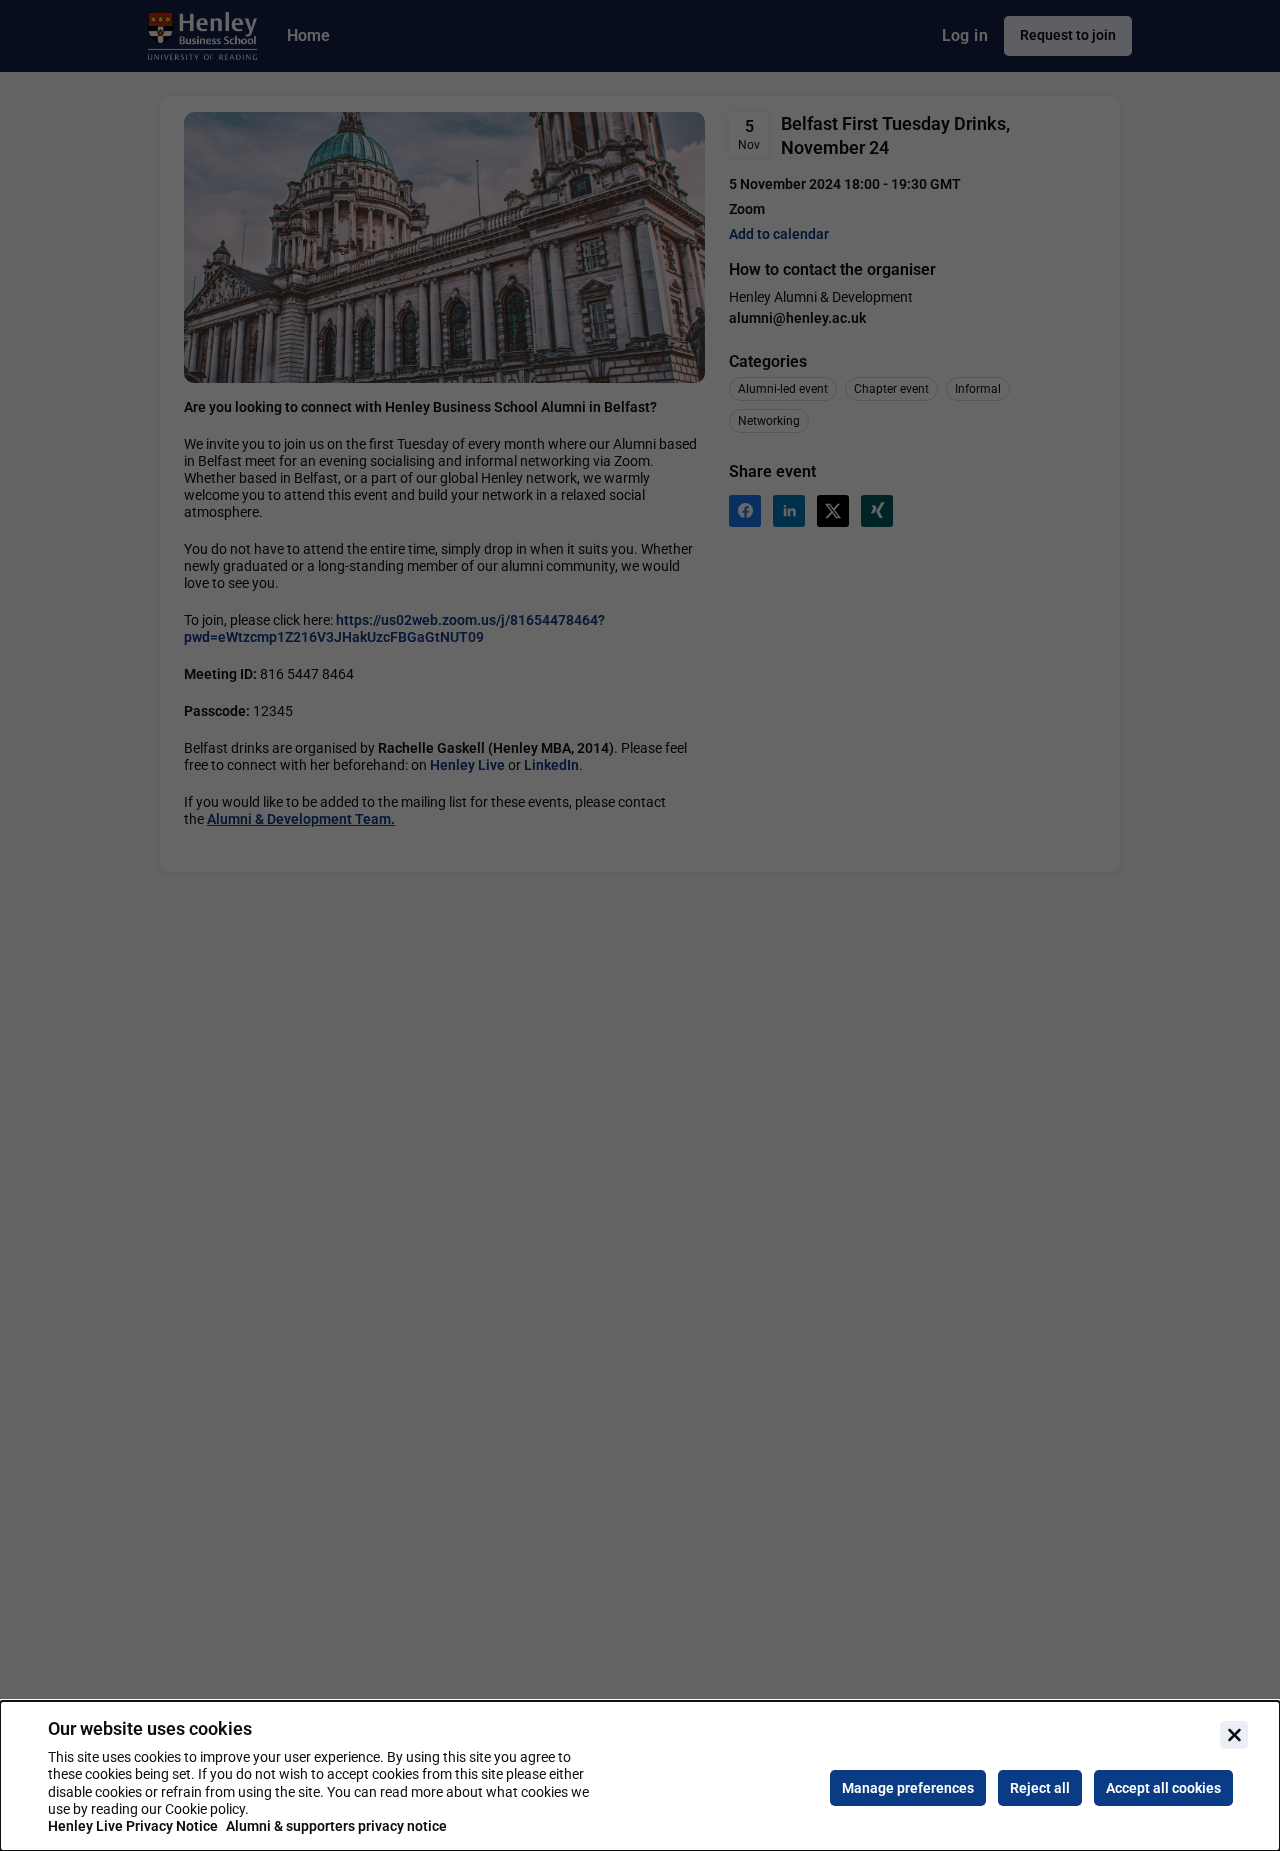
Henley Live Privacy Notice (133, 1826)
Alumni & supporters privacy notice (336, 1826)
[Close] (1234, 1735)
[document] (640, 1776)
